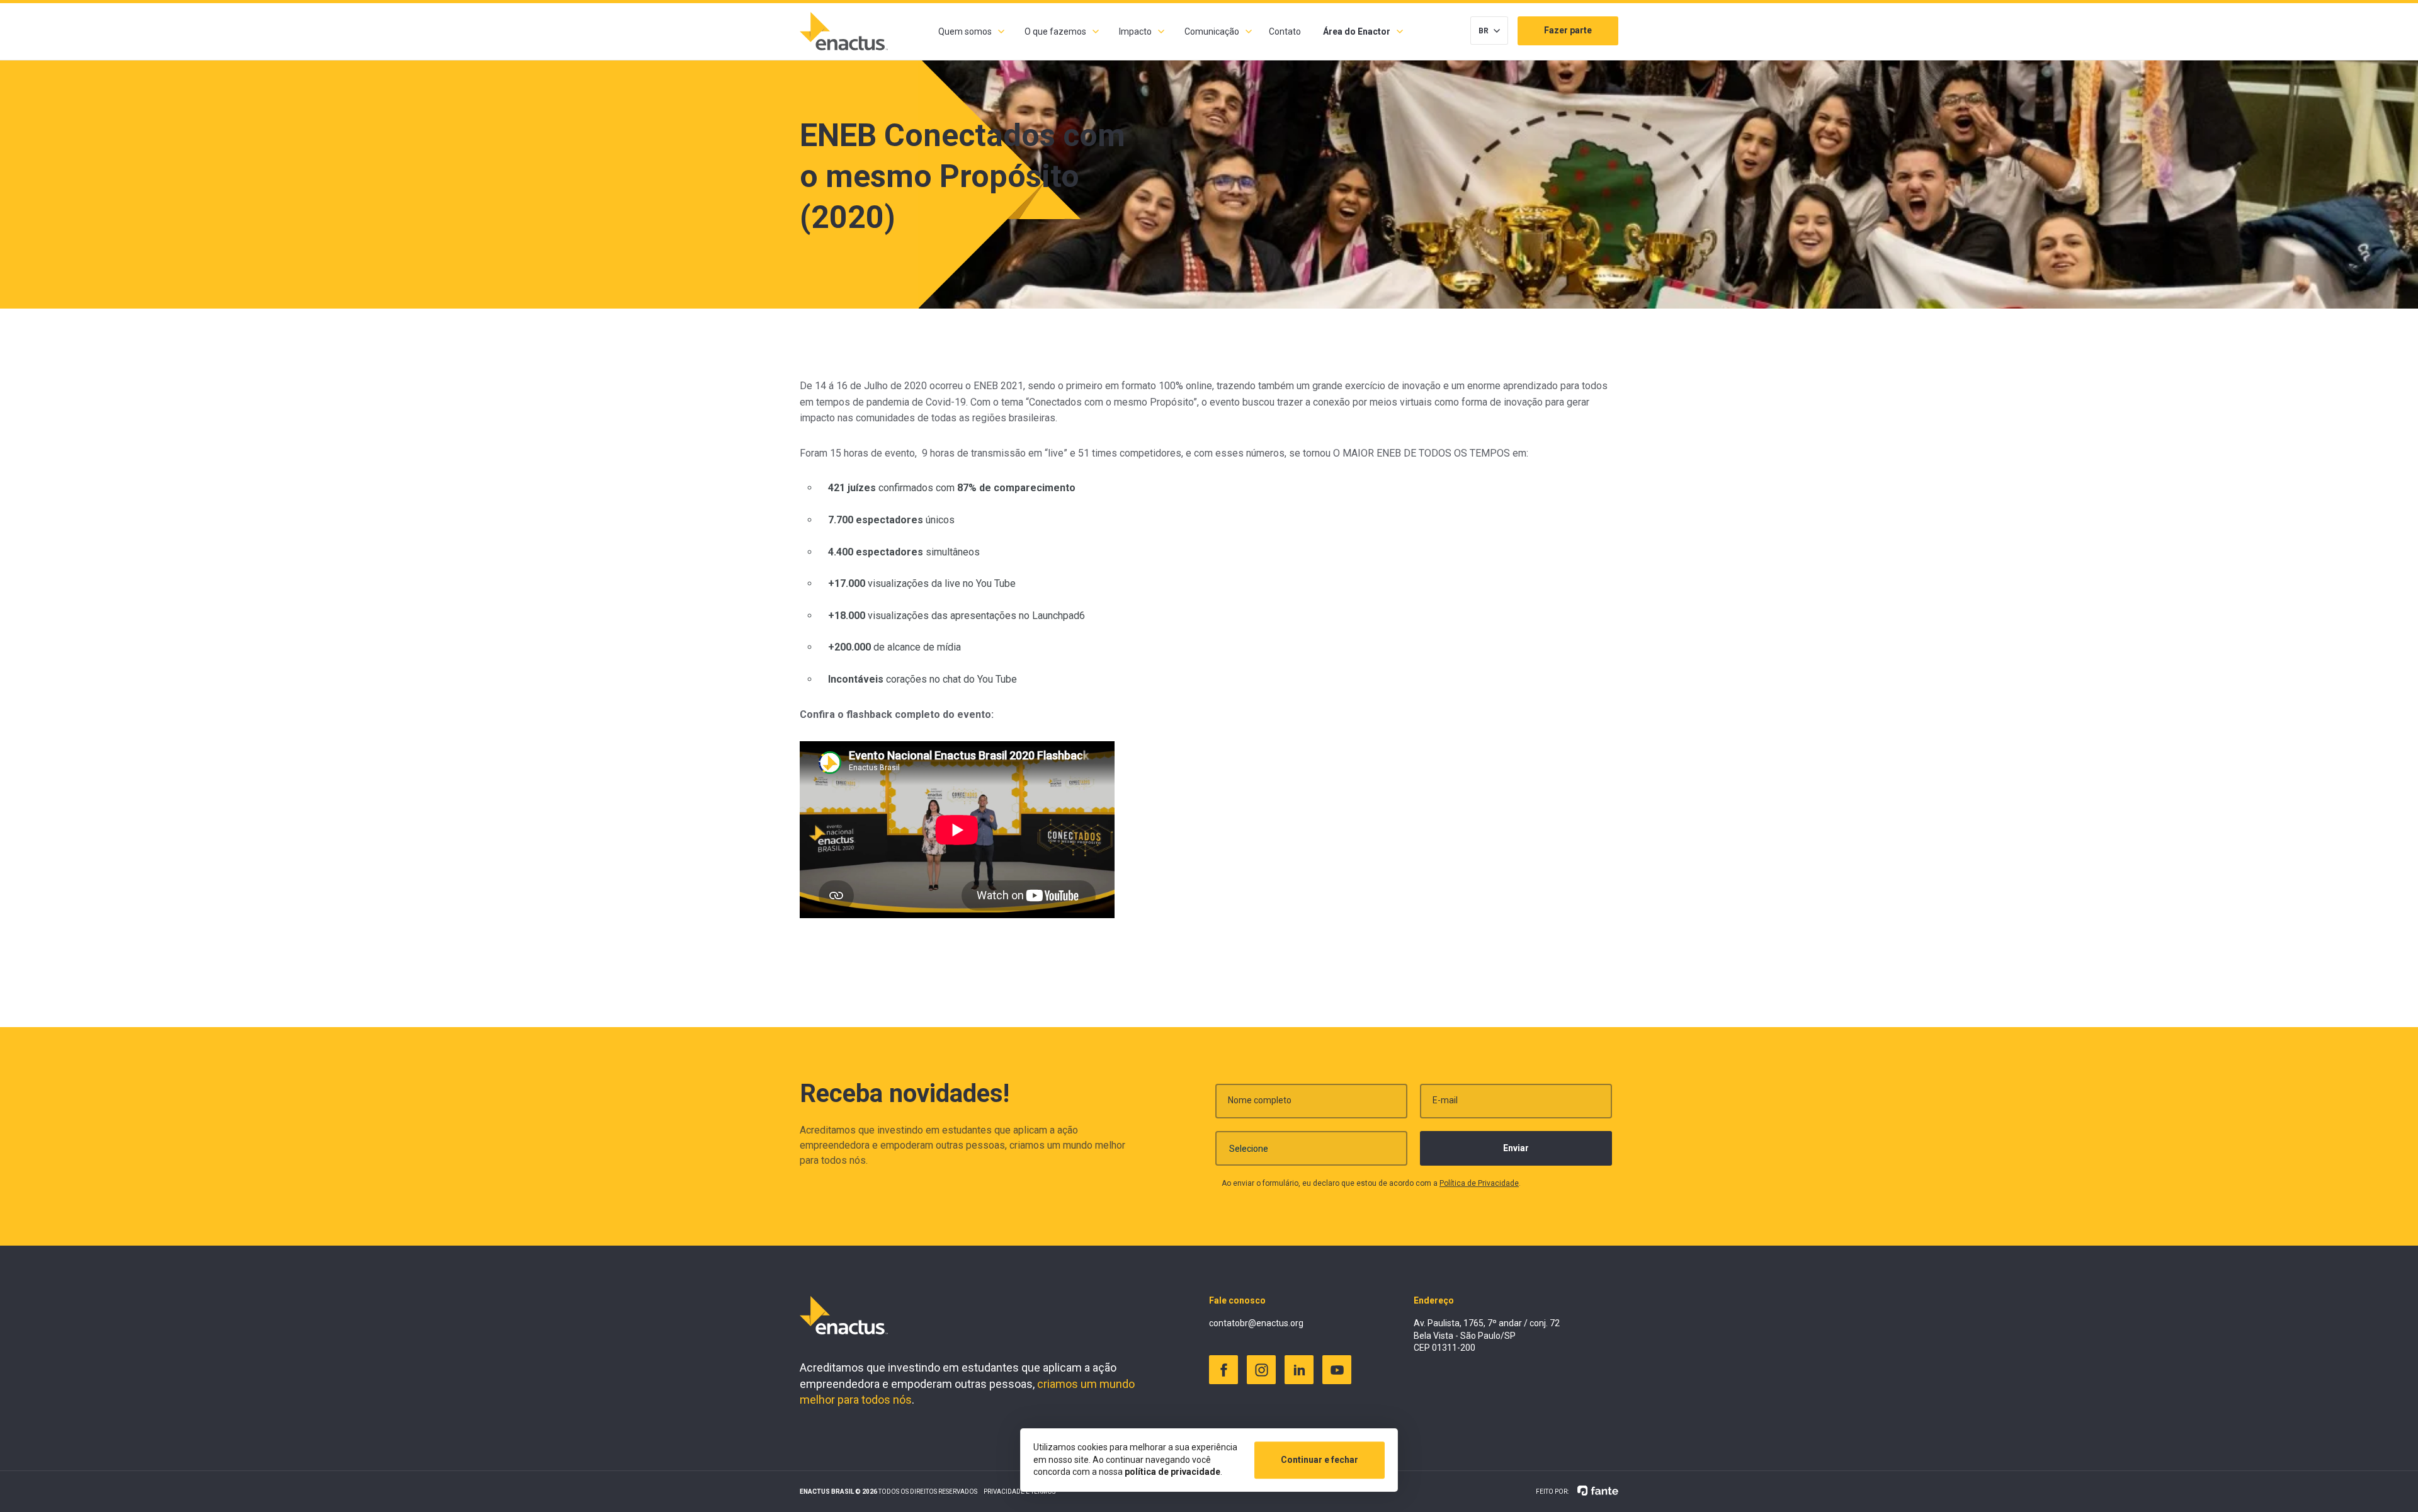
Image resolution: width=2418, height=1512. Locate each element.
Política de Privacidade (1479, 1183)
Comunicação (1212, 31)
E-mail (1445, 1100)
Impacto (1135, 31)
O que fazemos (1055, 31)
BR (1484, 31)
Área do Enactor (1357, 31)
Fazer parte (1568, 30)
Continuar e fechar (1320, 1460)
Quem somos (965, 31)
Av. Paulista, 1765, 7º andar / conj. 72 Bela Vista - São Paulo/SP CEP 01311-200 (1487, 1335)
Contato (1285, 31)
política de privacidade (1172, 1472)
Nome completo (1260, 1100)
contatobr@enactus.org (1256, 1323)
